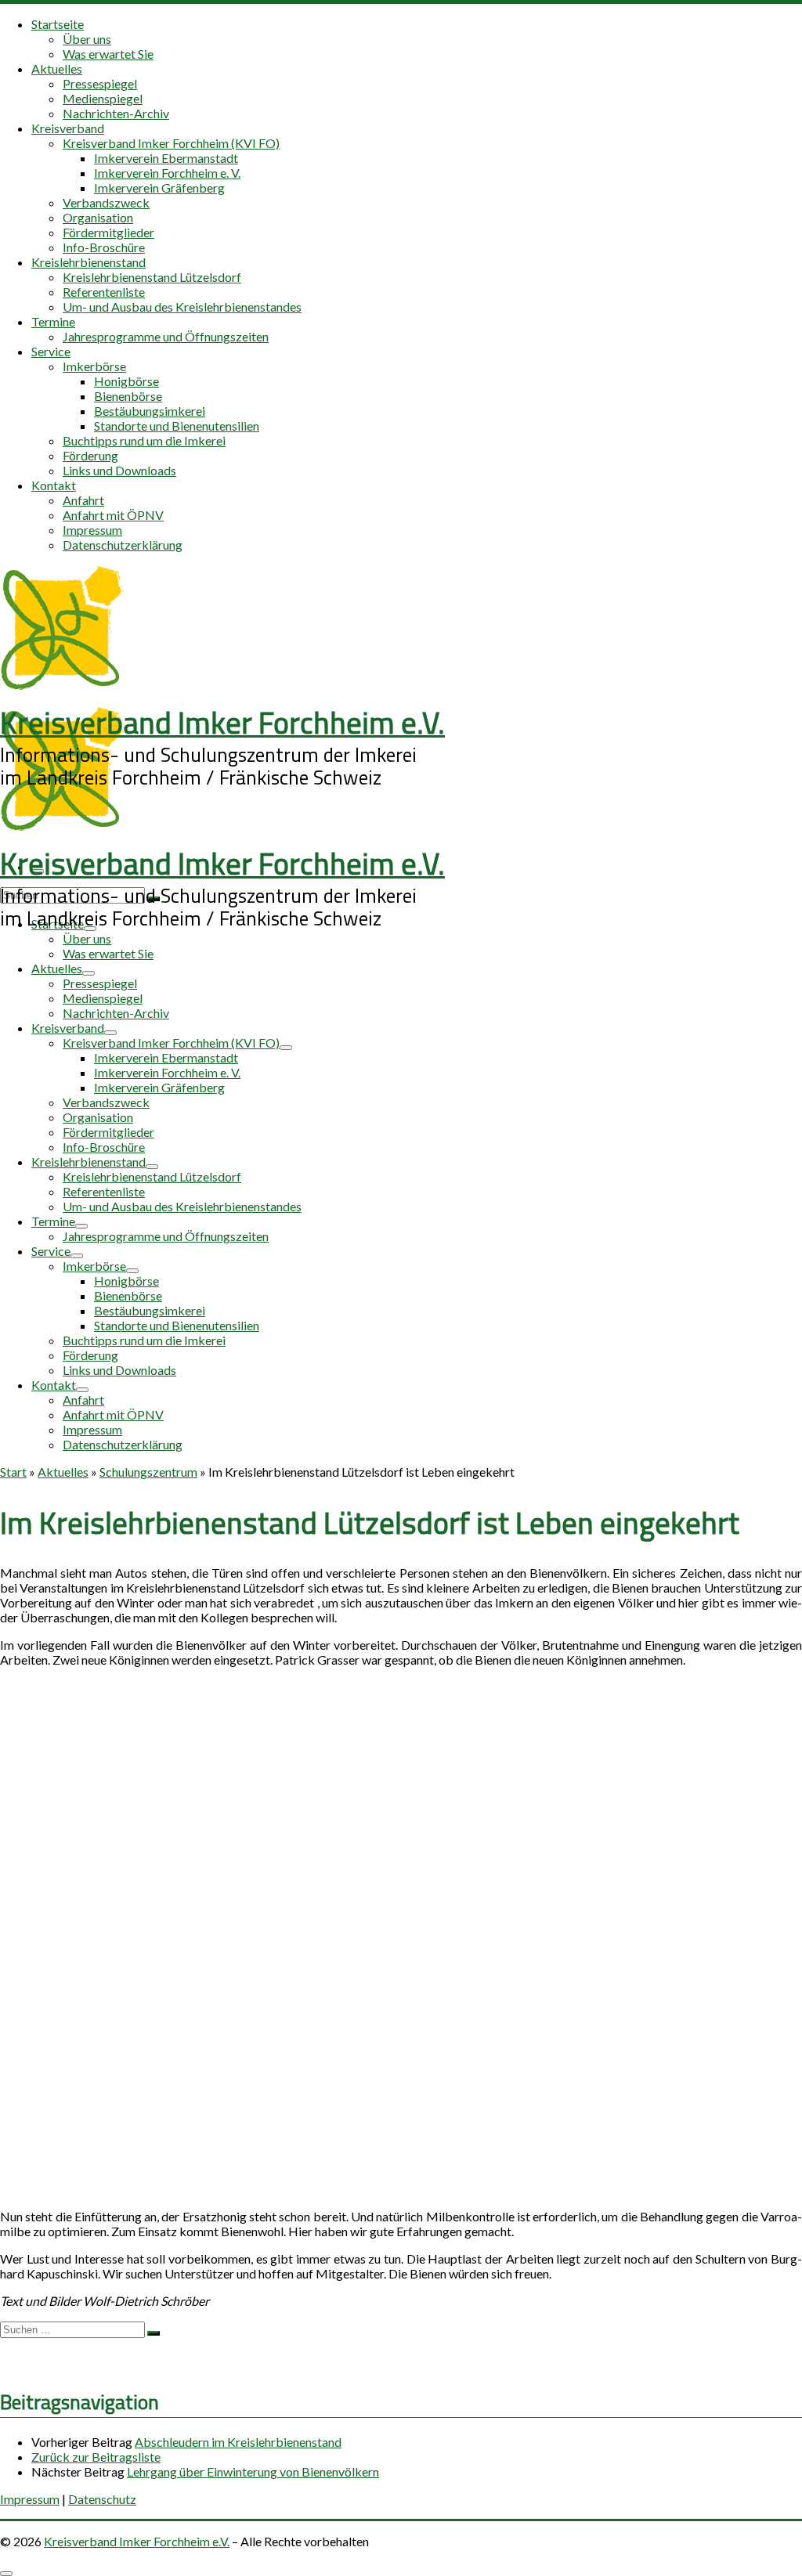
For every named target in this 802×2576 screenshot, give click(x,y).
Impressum (30, 2499)
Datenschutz (102, 2499)
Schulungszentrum (148, 1472)
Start (13, 1472)
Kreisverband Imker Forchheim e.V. (137, 2541)
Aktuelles (63, 1472)
